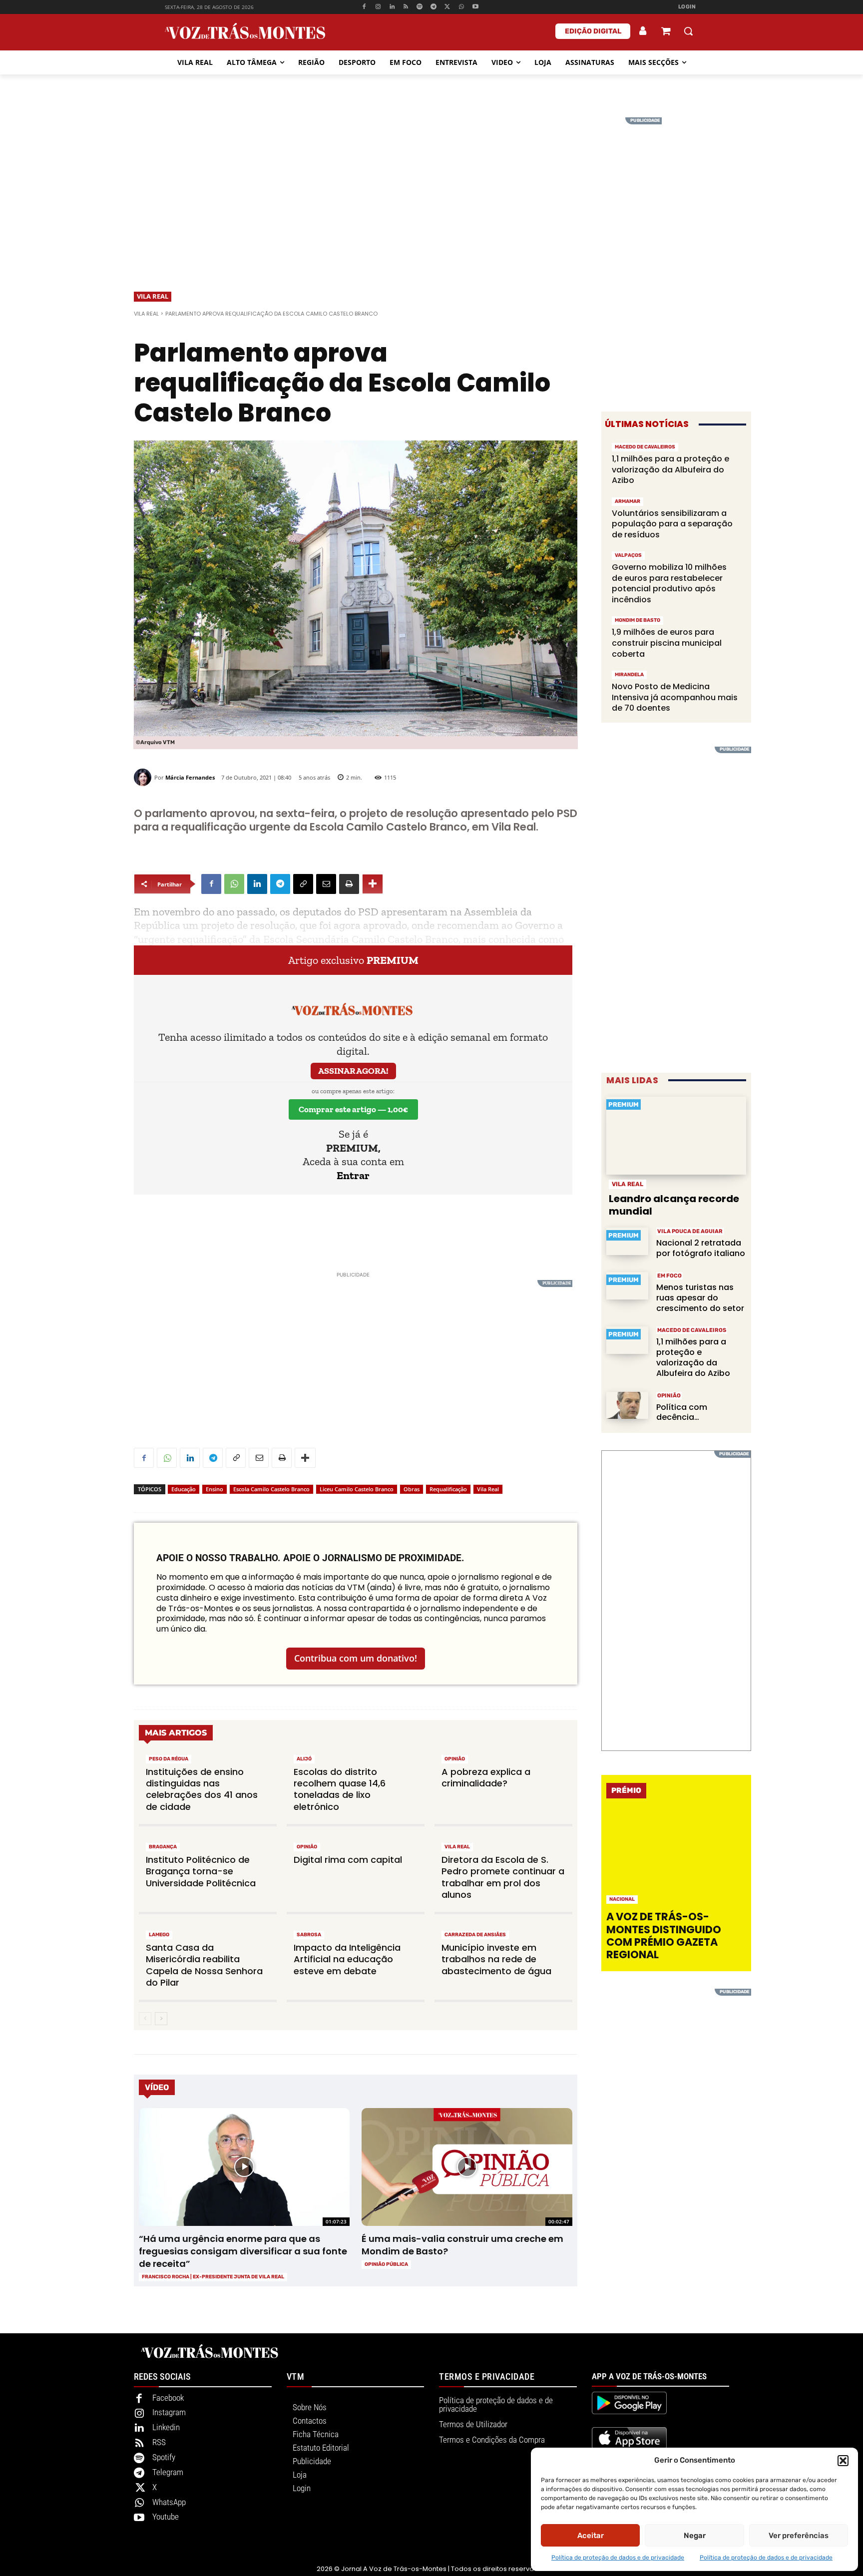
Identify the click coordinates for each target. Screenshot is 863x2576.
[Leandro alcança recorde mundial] (676, 1136)
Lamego (159, 1935)
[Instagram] (378, 7)
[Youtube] (475, 7)
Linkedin (166, 2427)
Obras (412, 1489)
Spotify (164, 2457)
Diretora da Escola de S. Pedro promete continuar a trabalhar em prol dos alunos (503, 1877)
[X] (448, 7)
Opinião (455, 1759)
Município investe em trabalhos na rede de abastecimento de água (496, 1959)
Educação (184, 1489)
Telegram (168, 2472)
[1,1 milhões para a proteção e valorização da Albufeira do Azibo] (627, 1340)
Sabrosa (309, 1935)
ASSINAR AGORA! (353, 1071)
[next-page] (161, 2019)
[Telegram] (434, 7)
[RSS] (406, 7)
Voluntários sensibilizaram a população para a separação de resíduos (672, 524)
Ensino (215, 1489)
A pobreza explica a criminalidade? (486, 1777)
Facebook (168, 2398)
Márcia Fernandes (190, 777)
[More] (373, 884)
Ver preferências (799, 2536)
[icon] (666, 32)
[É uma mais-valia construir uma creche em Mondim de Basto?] (467, 2167)
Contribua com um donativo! (356, 1658)
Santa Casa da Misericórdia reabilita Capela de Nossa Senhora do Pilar (204, 1965)
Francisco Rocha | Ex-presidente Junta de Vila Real (213, 2277)
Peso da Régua (169, 1759)
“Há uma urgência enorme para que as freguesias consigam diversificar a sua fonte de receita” (243, 2251)
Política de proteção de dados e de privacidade (618, 2558)
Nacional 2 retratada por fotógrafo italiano (701, 1248)
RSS (159, 2442)
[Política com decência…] (627, 1406)
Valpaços (628, 555)
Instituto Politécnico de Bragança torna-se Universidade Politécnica (201, 1871)
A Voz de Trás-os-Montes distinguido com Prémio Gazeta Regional (664, 1935)
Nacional (622, 1899)
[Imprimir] (349, 884)
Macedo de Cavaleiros (645, 447)
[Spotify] (420, 7)
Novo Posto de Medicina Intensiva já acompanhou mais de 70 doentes (675, 697)
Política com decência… (682, 1412)
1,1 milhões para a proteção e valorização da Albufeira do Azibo (670, 469)
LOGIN (687, 7)
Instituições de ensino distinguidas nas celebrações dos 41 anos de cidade (202, 1789)
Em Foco (669, 1276)
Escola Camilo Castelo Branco (271, 1489)
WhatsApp (169, 2502)
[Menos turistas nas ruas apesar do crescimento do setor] (627, 1286)
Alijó (304, 1759)
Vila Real (153, 296)
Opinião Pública (386, 2264)
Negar (695, 2536)
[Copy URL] (303, 884)
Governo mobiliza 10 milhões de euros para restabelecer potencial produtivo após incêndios (669, 583)
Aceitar (591, 2536)
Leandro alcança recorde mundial (674, 1205)
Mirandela (629, 675)
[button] (843, 2461)
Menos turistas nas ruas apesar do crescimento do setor (700, 1298)
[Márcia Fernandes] (144, 777)
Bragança (163, 1847)
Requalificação (448, 1489)
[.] (643, 31)
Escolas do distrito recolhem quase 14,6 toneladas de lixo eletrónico (340, 1789)
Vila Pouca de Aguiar (690, 1231)
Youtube (166, 2517)
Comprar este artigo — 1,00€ (353, 1109)
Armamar (628, 501)
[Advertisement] (431, 187)
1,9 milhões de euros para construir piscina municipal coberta (667, 643)
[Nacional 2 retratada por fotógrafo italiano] (627, 1241)
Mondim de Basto (638, 620)
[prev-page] (145, 2019)
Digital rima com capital (348, 1860)
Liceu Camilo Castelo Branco (357, 1489)
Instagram (169, 2412)
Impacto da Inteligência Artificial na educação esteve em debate (347, 1959)
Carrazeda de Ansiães (475, 1935)
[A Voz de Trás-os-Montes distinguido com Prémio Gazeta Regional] (677, 1858)
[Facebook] (364, 7)
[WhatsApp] (461, 7)
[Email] (326, 884)
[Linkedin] (392, 7)
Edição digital (593, 31)
